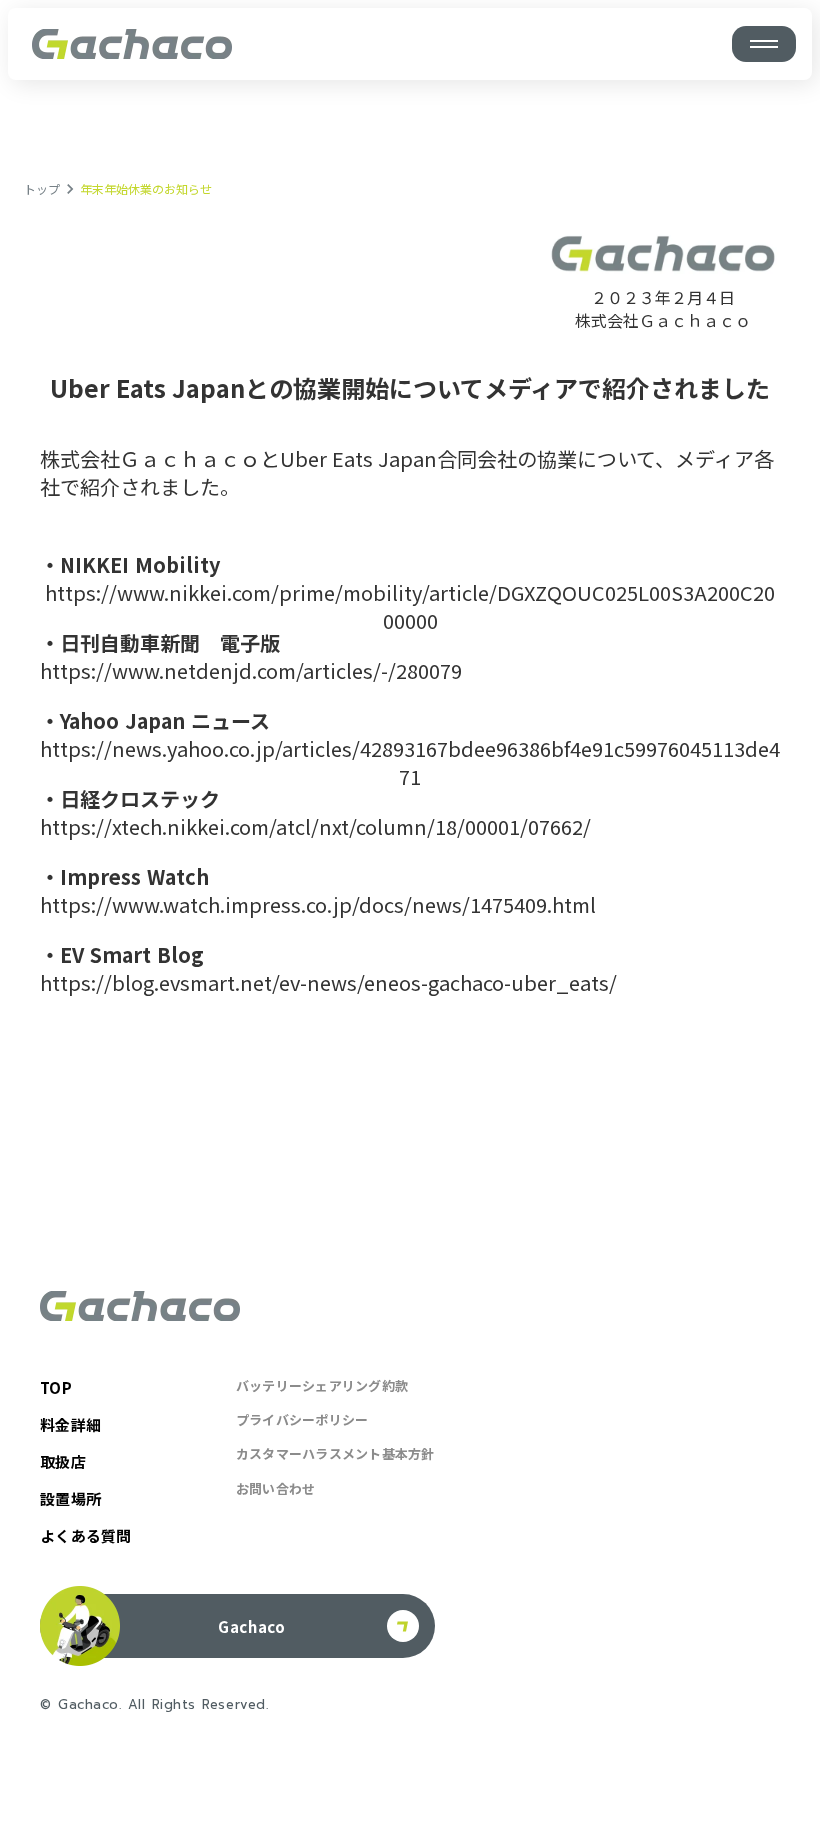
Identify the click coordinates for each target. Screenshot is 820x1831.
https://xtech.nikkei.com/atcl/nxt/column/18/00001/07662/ (315, 827)
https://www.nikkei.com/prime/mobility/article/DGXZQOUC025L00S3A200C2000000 (410, 607)
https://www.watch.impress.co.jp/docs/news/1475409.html (318, 905)
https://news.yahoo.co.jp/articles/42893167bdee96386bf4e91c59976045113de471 (410, 763)
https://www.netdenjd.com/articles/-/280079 (251, 671)
